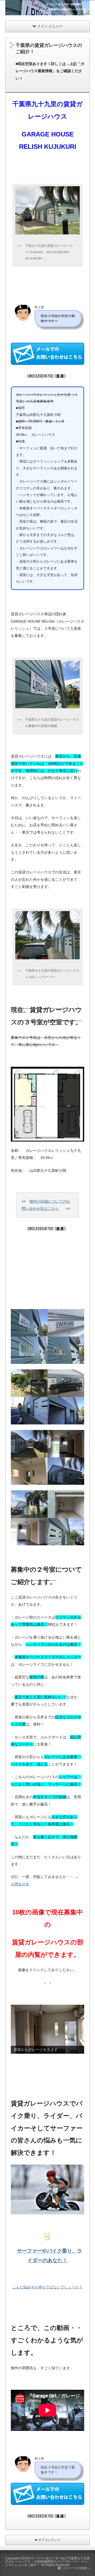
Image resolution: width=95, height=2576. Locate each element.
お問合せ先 (20, 1884)
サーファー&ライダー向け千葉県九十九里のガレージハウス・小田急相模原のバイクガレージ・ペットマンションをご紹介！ (47, 2562)
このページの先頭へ (75, 2568)
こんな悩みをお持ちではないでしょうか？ (47, 2287)
